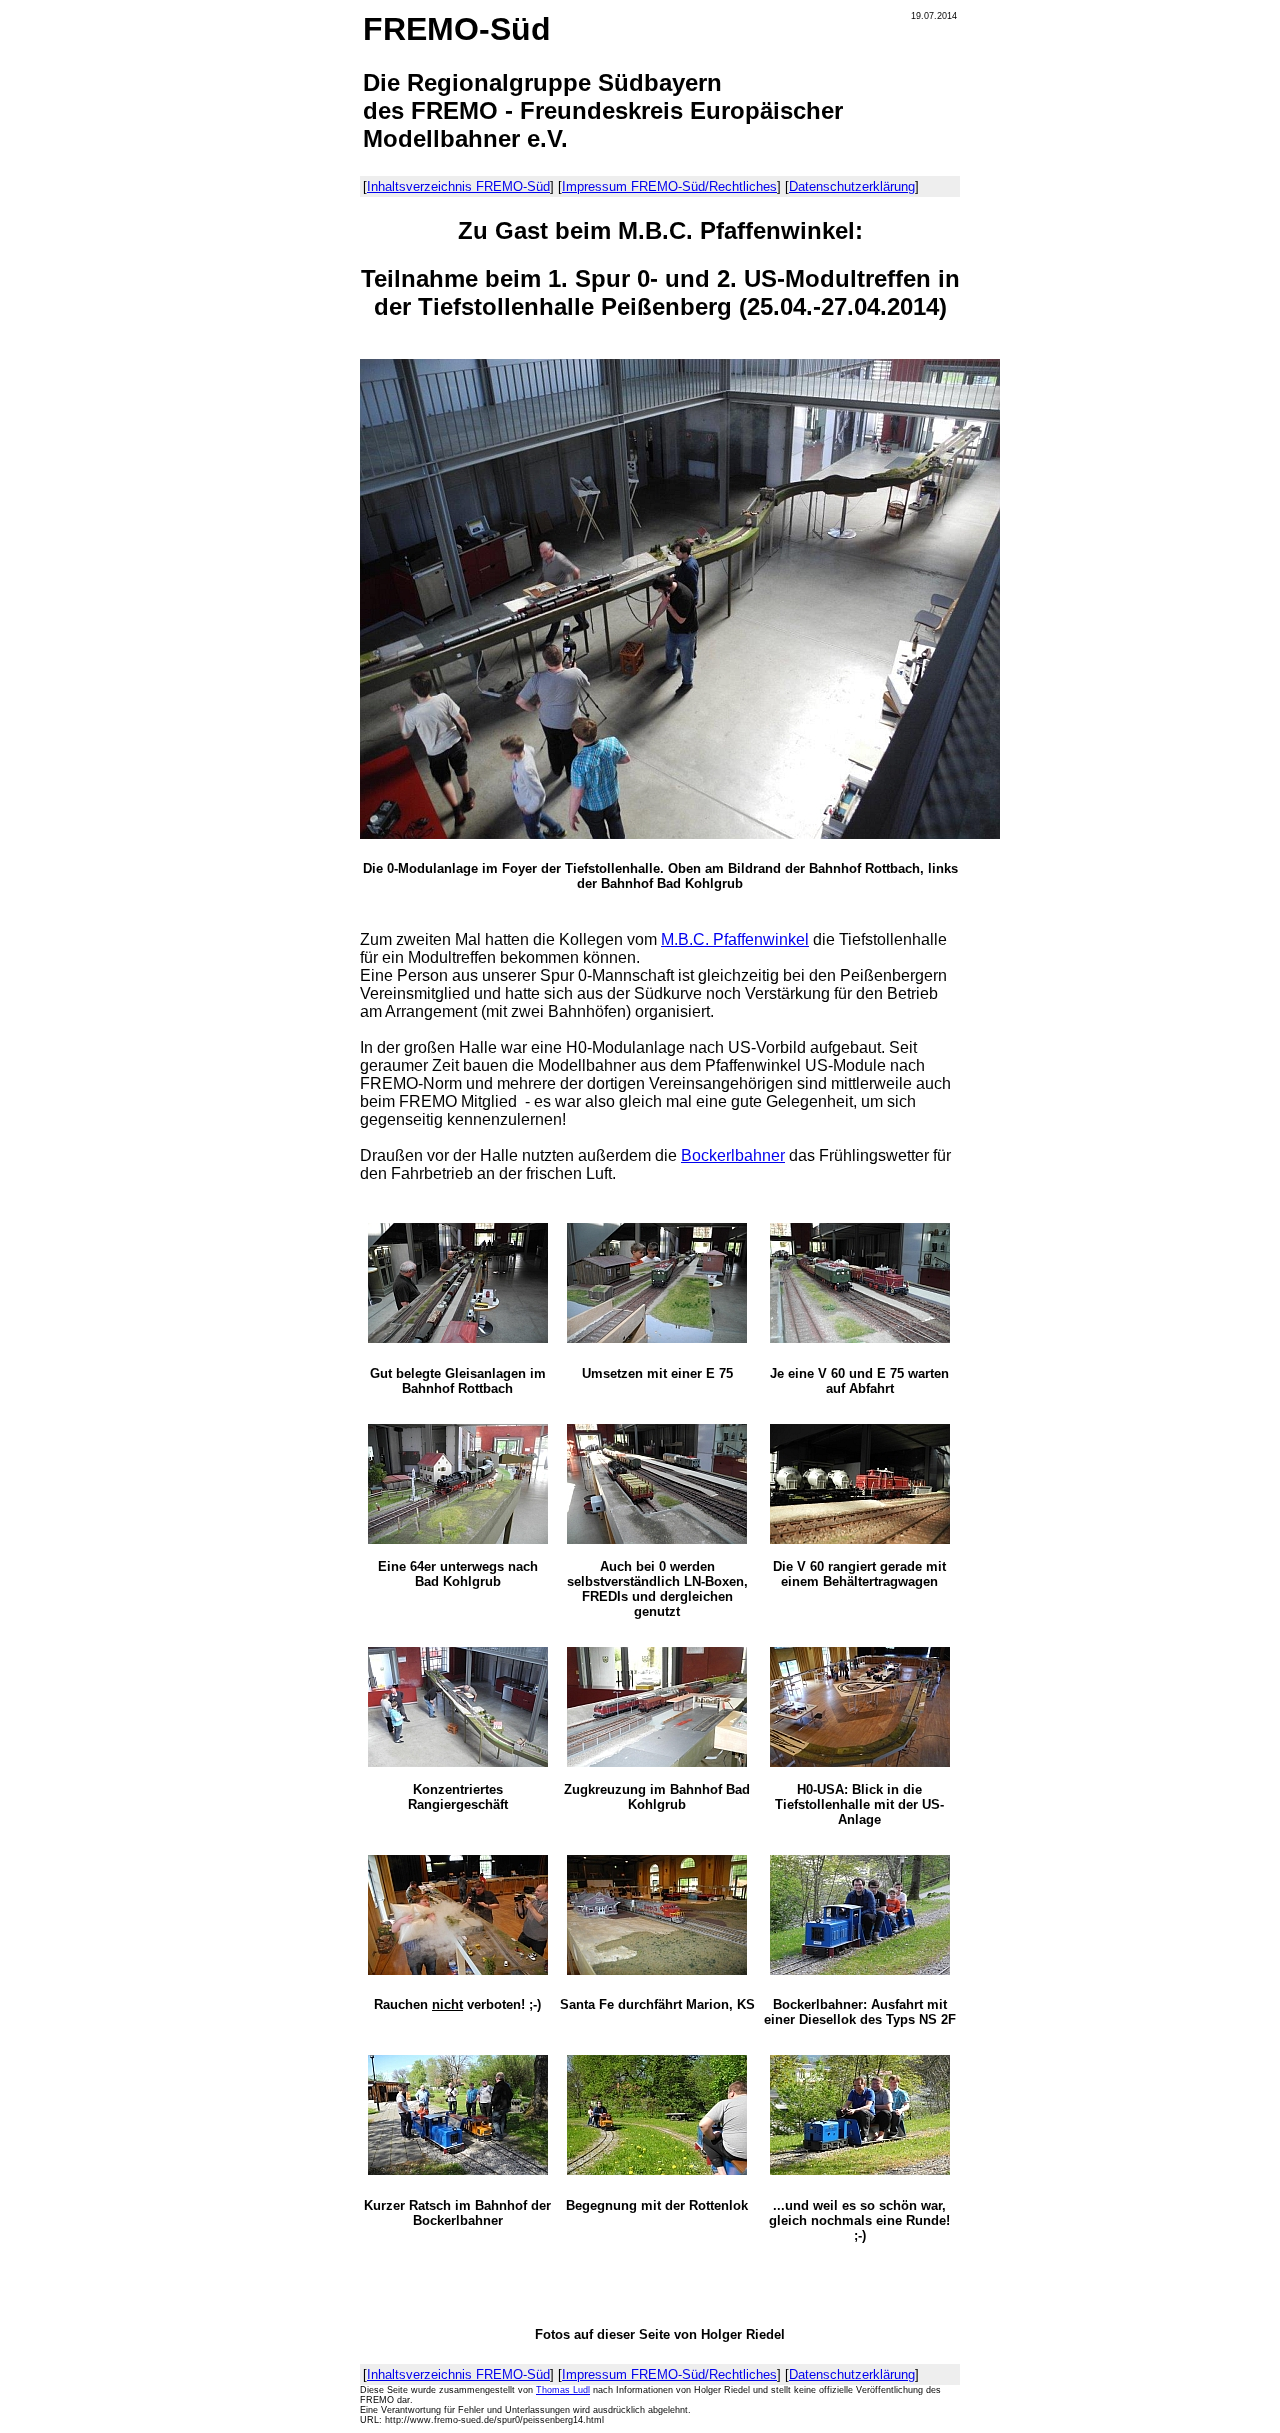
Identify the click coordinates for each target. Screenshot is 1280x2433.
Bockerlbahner (733, 1155)
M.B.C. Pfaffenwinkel (735, 939)
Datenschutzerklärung (852, 186)
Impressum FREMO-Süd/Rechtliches (669, 186)
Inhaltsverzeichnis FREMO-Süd (458, 186)
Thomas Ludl (563, 2390)
